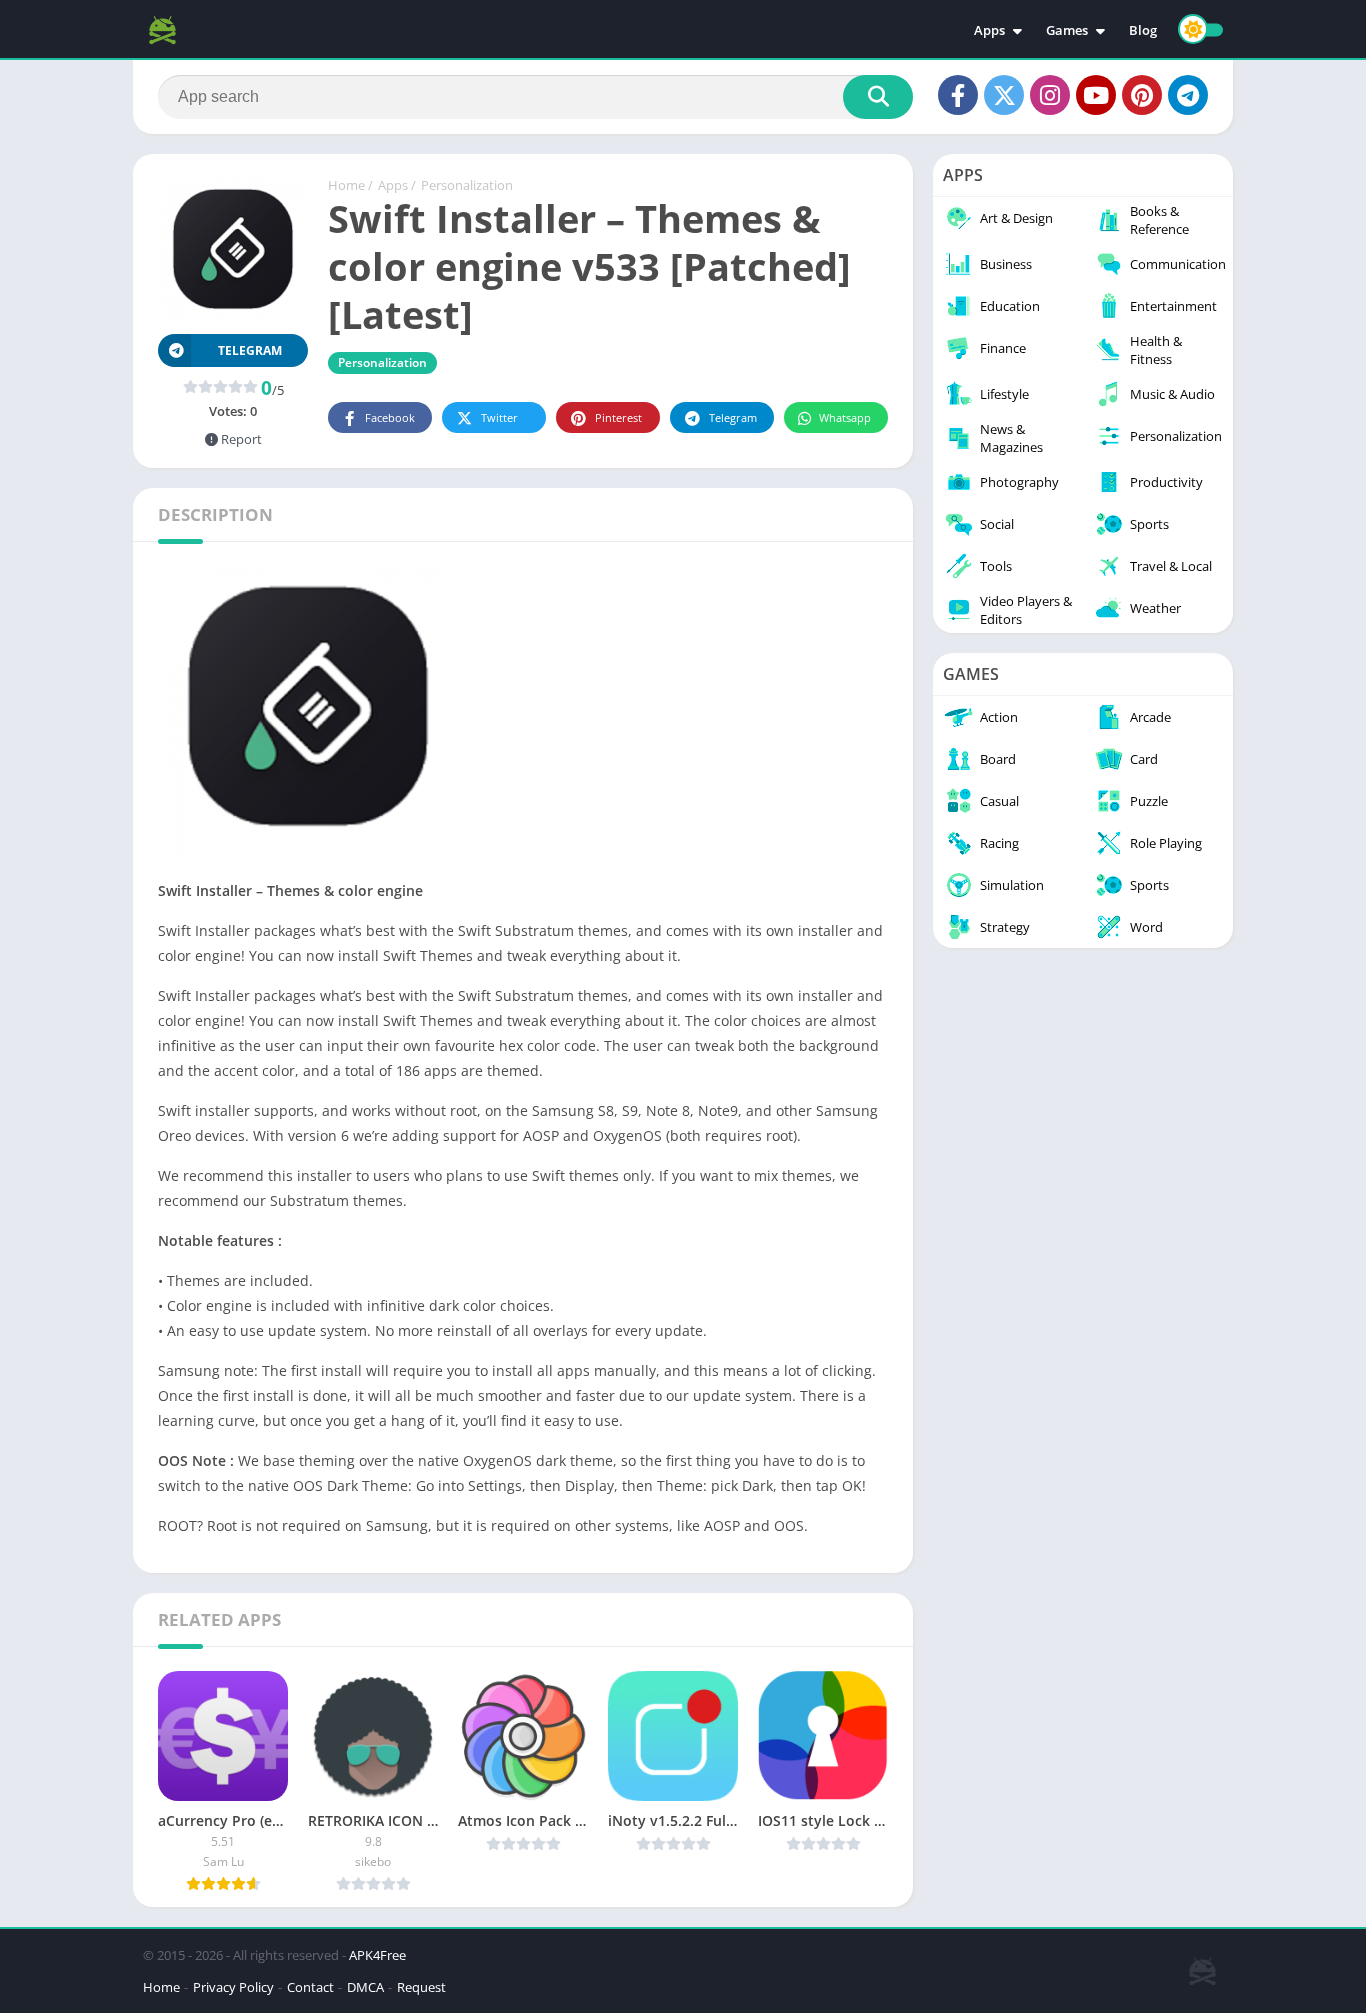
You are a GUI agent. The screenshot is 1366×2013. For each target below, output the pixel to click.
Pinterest (618, 417)
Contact (310, 1987)
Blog (1143, 30)
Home (346, 185)
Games (1067, 30)
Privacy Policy (233, 1987)
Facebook (390, 417)
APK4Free (377, 1955)
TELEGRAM (250, 350)
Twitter (499, 417)
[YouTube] (1096, 95)
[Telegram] (1188, 95)
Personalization (467, 185)
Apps (989, 30)
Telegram (733, 417)
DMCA (365, 1987)
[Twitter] (1004, 95)
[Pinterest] (1142, 95)
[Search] (878, 97)
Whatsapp (845, 417)
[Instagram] (1050, 95)
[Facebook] (958, 95)
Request (421, 1987)
